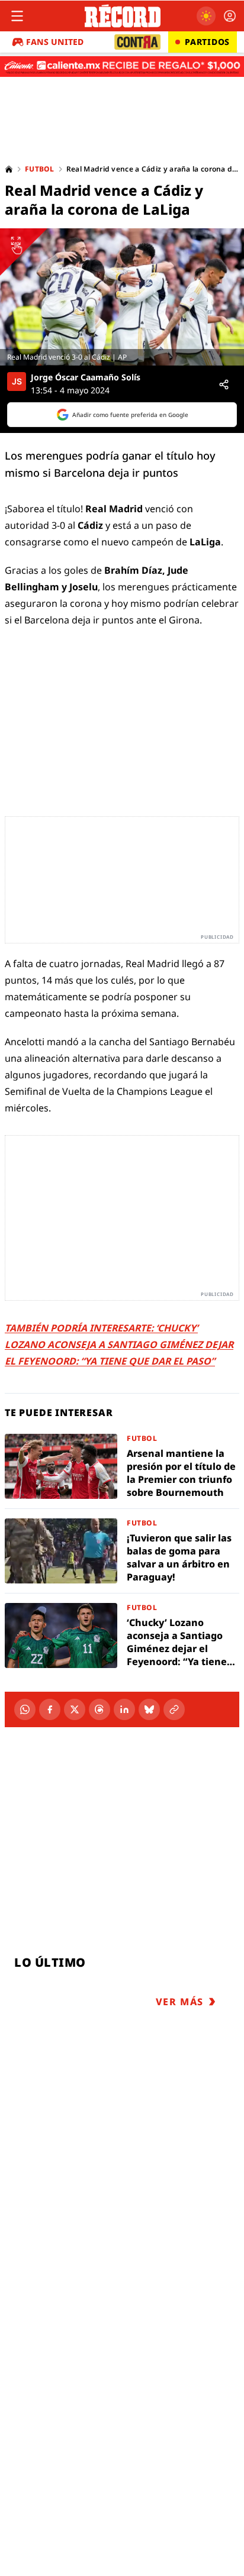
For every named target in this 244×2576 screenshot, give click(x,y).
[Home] (9, 169)
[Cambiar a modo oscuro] (206, 16)
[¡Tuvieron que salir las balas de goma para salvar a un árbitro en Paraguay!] (122, 1551)
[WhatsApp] (25, 1709)
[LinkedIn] (124, 1709)
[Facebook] (50, 1709)
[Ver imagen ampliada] (122, 297)
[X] (75, 1709)
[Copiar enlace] (174, 1709)
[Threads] (99, 1709)
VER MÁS (180, 2002)
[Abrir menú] (17, 16)
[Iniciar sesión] (230, 16)
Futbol (40, 169)
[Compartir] (224, 384)
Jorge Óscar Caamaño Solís (86, 377)
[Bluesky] (149, 1709)
